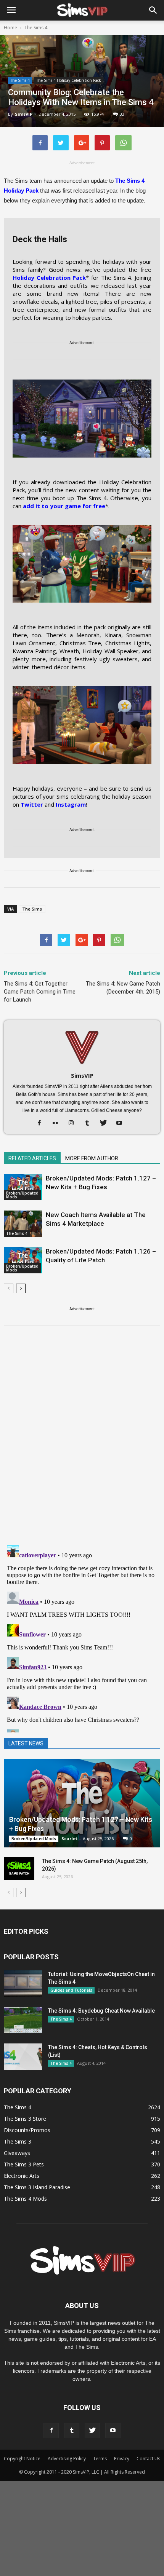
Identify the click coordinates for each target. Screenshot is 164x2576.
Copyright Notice (22, 2459)
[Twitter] (106, 1123)
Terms (100, 2459)
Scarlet (69, 1838)
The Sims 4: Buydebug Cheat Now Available (101, 2011)
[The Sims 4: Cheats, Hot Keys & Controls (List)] (23, 2057)
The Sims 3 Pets (24, 2164)
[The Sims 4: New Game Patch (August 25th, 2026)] (19, 1869)
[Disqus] (82, 1440)
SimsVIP (24, 114)
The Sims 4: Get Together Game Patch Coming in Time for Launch (40, 992)
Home (10, 28)
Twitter (32, 804)
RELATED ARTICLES (32, 1158)
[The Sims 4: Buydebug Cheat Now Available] (23, 2020)
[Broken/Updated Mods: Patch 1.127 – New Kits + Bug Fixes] (23, 1187)
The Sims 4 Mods (25, 2199)
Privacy (122, 2459)
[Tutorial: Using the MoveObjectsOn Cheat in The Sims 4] (23, 1983)
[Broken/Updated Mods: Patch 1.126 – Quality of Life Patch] (23, 1260)
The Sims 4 (20, 80)
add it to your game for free (64, 506)
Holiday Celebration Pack (49, 278)
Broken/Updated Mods (22, 1195)
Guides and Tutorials (71, 1990)
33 (122, 114)
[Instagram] (74, 1123)
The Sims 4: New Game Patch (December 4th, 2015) (123, 988)
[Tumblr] (90, 1123)
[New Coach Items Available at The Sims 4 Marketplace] (23, 1224)
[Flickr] (58, 1123)
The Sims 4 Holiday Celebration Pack (69, 80)
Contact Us (148, 2459)
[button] (153, 10)
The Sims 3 (18, 2141)
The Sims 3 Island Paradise (37, 2187)
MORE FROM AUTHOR (92, 1158)
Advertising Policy (67, 2459)
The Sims (32, 909)
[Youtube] (122, 1123)
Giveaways (17, 2153)
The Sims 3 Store (25, 2119)
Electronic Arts (22, 2176)
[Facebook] (42, 1123)
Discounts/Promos (27, 2130)
